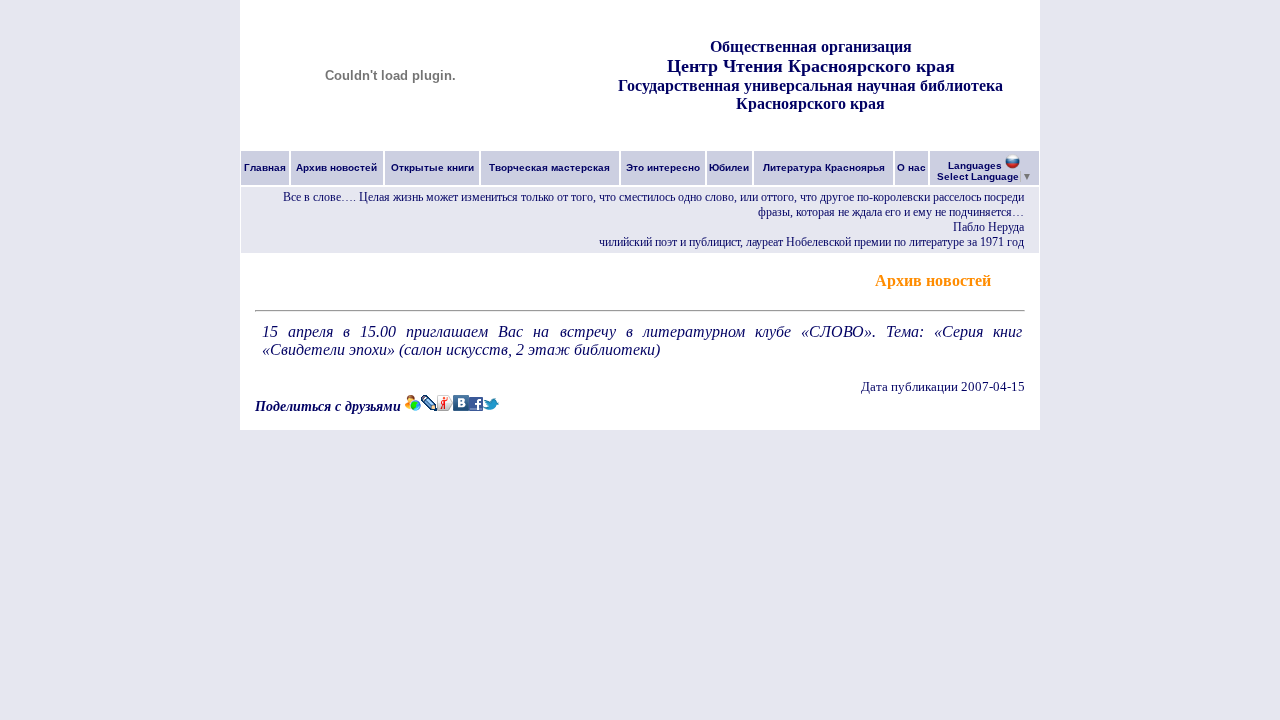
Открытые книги (432, 167)
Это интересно (663, 167)
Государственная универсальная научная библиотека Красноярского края (810, 94)
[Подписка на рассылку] (1010, 279)
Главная (265, 167)
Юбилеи (729, 167)
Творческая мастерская (549, 167)
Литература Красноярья (824, 167)
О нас (911, 167)
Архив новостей (336, 167)
